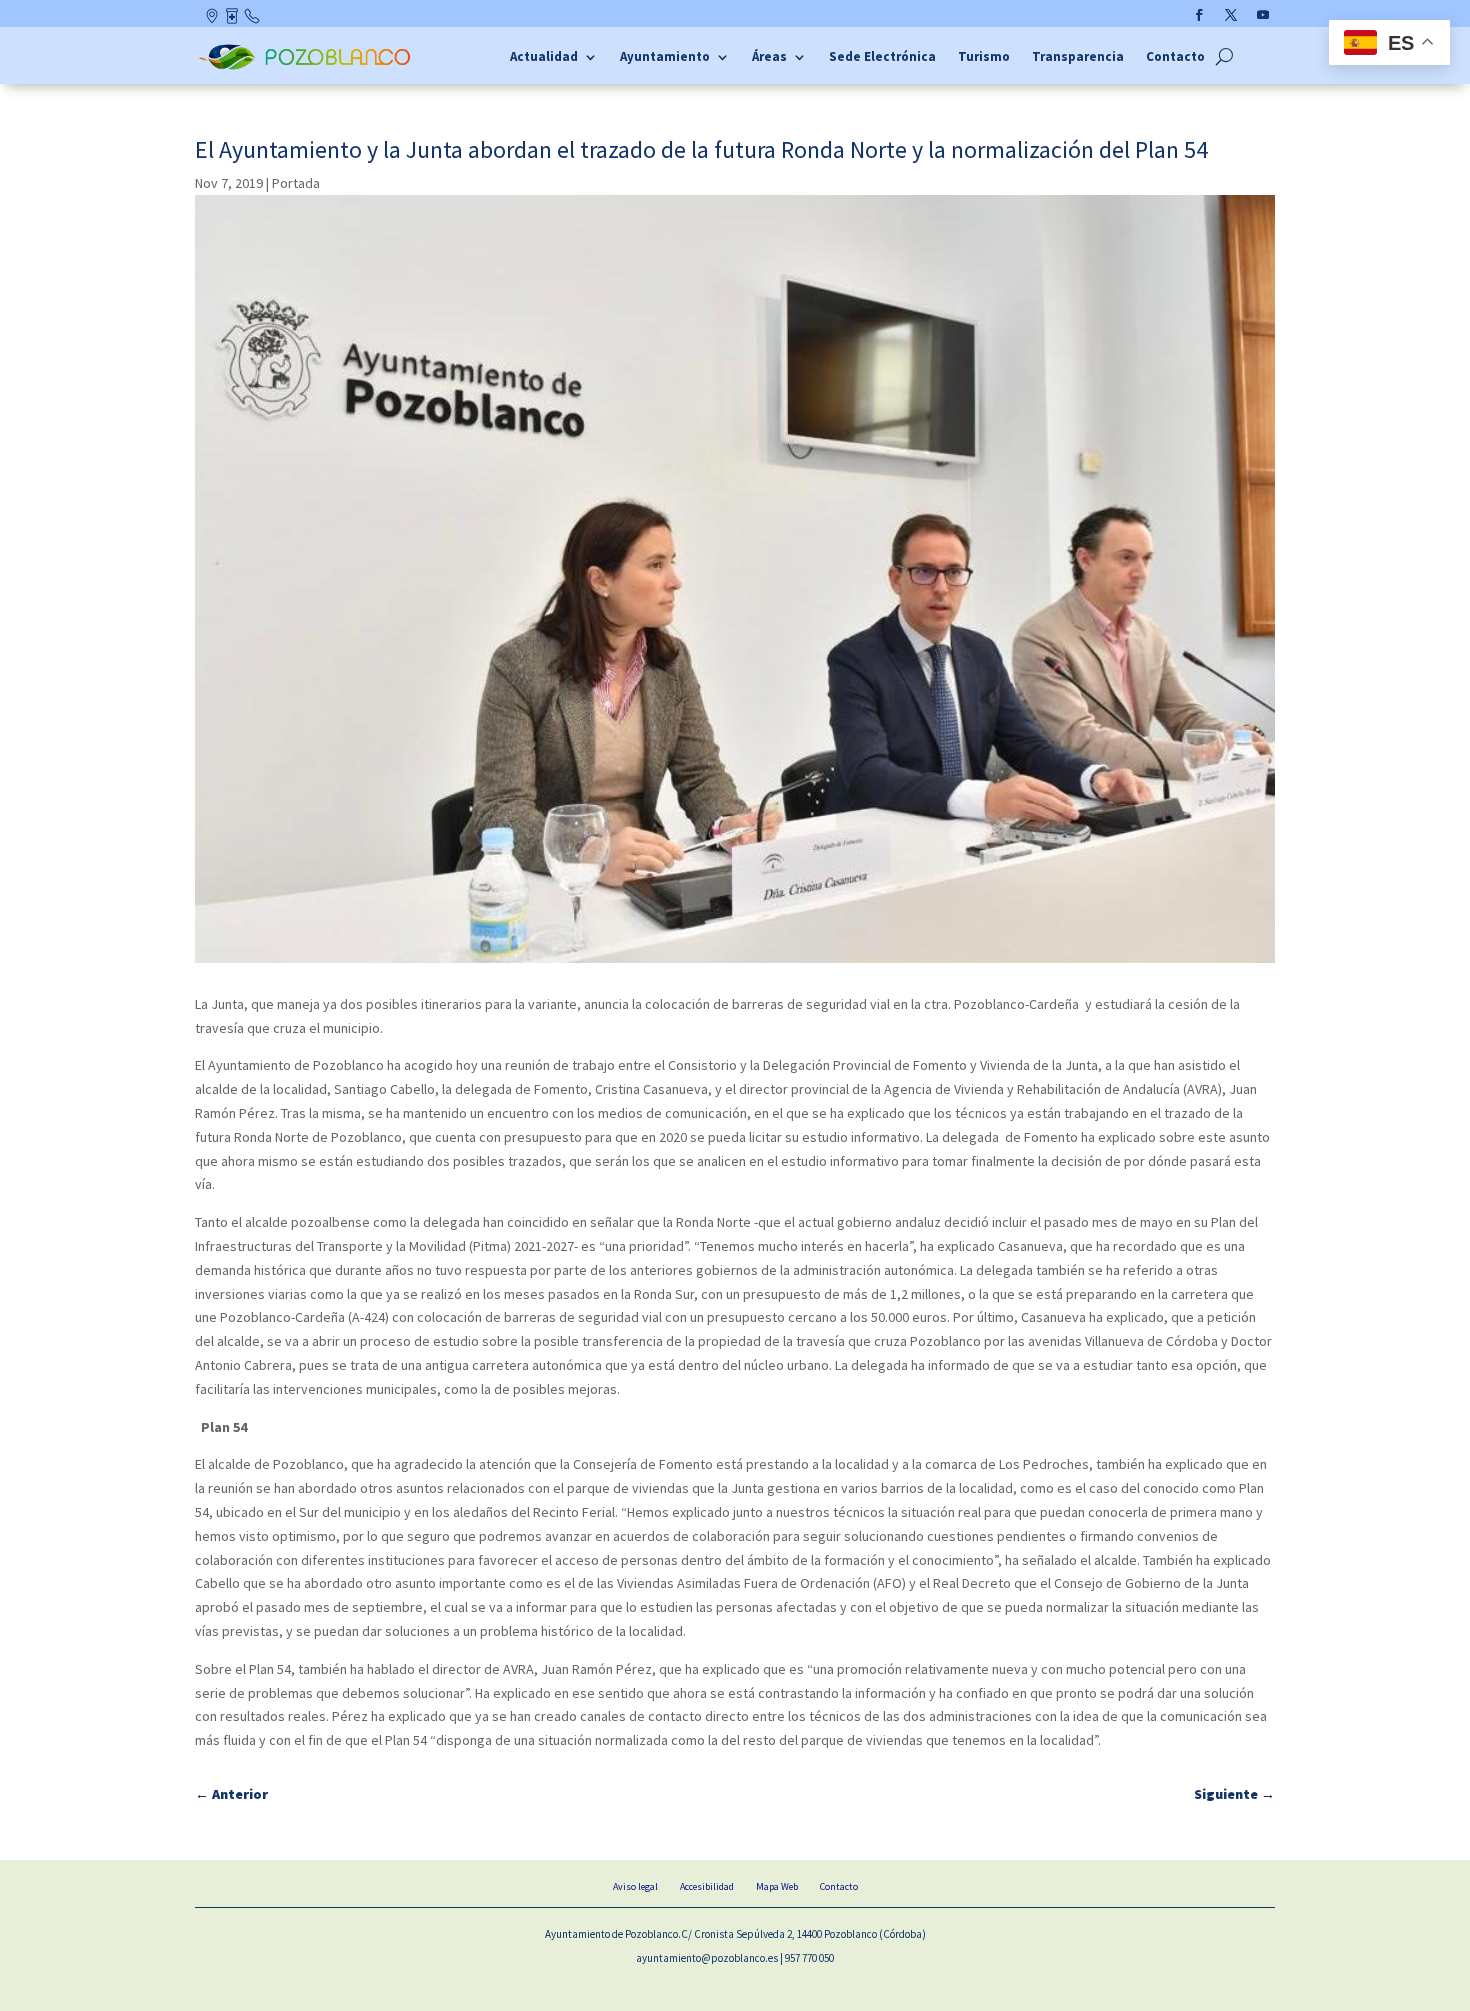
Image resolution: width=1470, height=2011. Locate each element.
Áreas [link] (769, 57)
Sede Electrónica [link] (882, 57)
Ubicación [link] (213, 20)
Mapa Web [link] (777, 1886)
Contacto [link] (253, 20)
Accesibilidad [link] (707, 1886)
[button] (1199, 15)
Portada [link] (296, 183)
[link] (307, 67)
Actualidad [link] (544, 57)
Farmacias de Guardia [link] (233, 20)
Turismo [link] (984, 57)
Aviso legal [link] (635, 1886)
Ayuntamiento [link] (665, 57)
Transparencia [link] (1078, 57)
